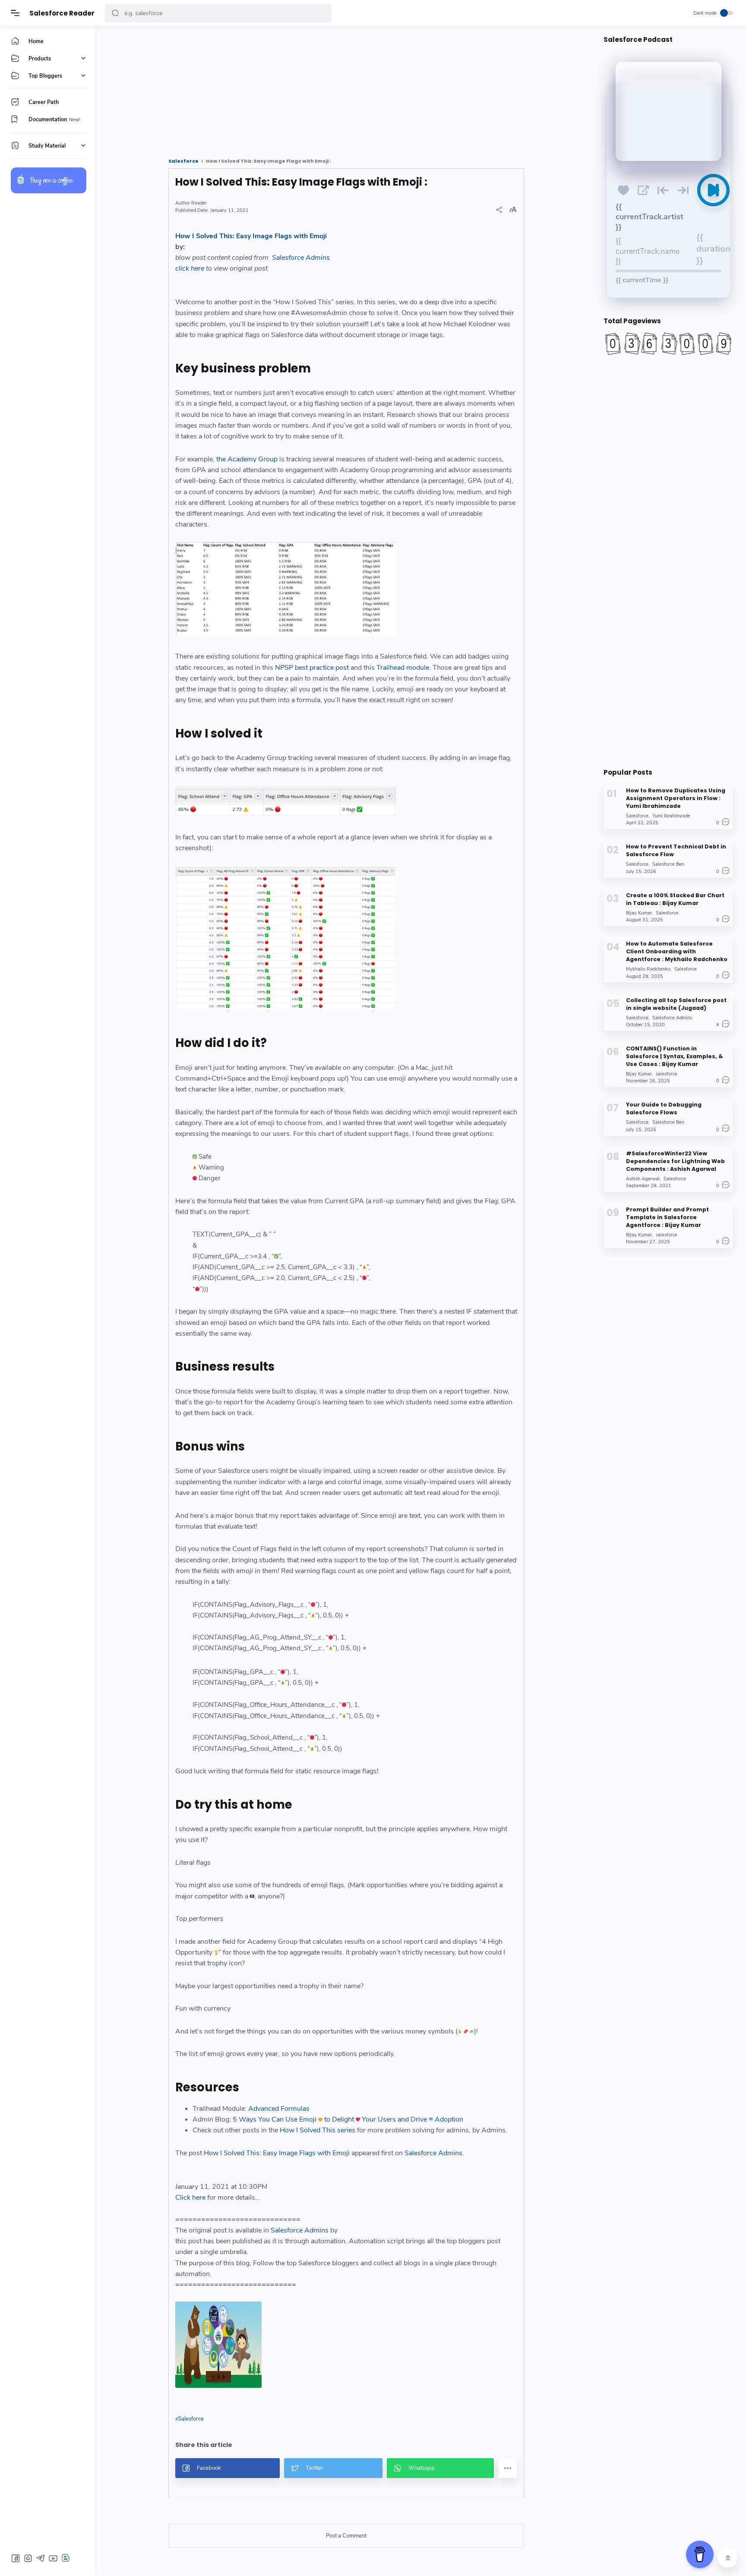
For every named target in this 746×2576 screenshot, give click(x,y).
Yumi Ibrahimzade (671, 816)
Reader (199, 203)
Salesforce (191, 2419)
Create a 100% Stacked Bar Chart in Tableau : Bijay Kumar (675, 899)
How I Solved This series (318, 2130)
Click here (190, 2198)
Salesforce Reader (62, 13)
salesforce (667, 1074)
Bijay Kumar (639, 913)
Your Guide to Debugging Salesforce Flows (664, 1108)
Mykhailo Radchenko (648, 969)
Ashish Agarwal (643, 1178)
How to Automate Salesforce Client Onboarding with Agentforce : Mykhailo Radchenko (677, 951)
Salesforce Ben (668, 864)
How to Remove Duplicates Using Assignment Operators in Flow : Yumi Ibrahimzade (676, 798)
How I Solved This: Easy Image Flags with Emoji (251, 236)
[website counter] (668, 344)
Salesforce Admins (301, 258)
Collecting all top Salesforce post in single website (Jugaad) (676, 1004)
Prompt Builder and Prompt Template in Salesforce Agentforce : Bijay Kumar (667, 1217)
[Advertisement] (346, 88)
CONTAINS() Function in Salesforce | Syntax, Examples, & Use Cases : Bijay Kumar (674, 1056)
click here (190, 268)
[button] (115, 13)
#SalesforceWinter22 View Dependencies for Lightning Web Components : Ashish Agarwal (675, 1161)
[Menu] (15, 13)
